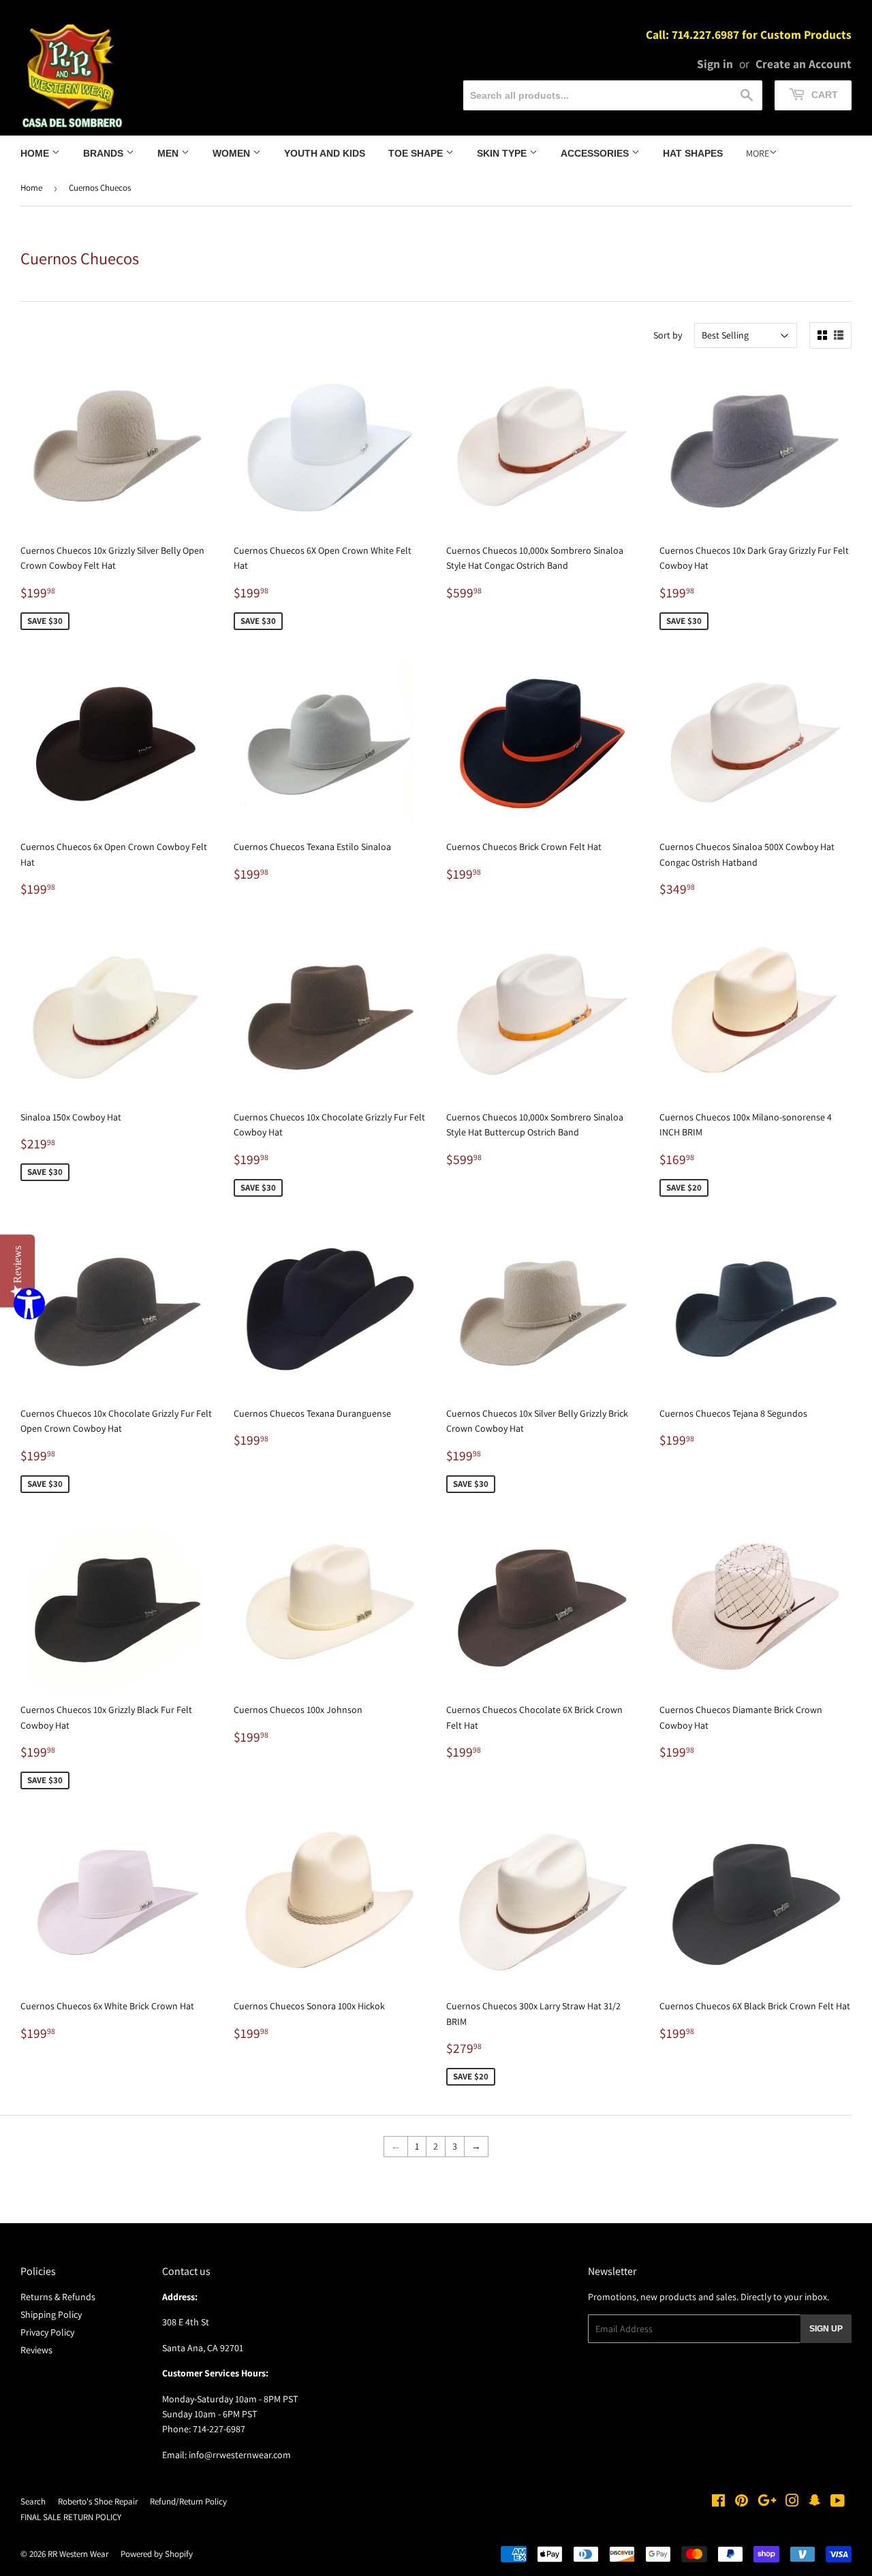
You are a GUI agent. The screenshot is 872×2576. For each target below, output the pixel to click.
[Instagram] (792, 2502)
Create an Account (804, 64)
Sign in (715, 64)
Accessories (596, 153)
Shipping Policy (51, 2314)
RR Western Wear (78, 2554)
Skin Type (503, 153)
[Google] (767, 2502)
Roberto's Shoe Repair (98, 2501)
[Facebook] (718, 2502)
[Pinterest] (742, 2502)
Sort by (668, 335)
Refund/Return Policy (188, 2501)
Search (33, 2501)
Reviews (36, 2350)
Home (36, 153)
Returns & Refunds (58, 2297)
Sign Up (826, 2329)
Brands (105, 153)
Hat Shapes (693, 153)
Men (169, 153)
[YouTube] (838, 2502)
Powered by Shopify (157, 2554)
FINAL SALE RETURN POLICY (71, 2517)
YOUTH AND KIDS (325, 153)
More (758, 153)
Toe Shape (417, 153)
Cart (823, 95)
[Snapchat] (815, 2502)
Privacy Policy (47, 2332)
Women (233, 153)
